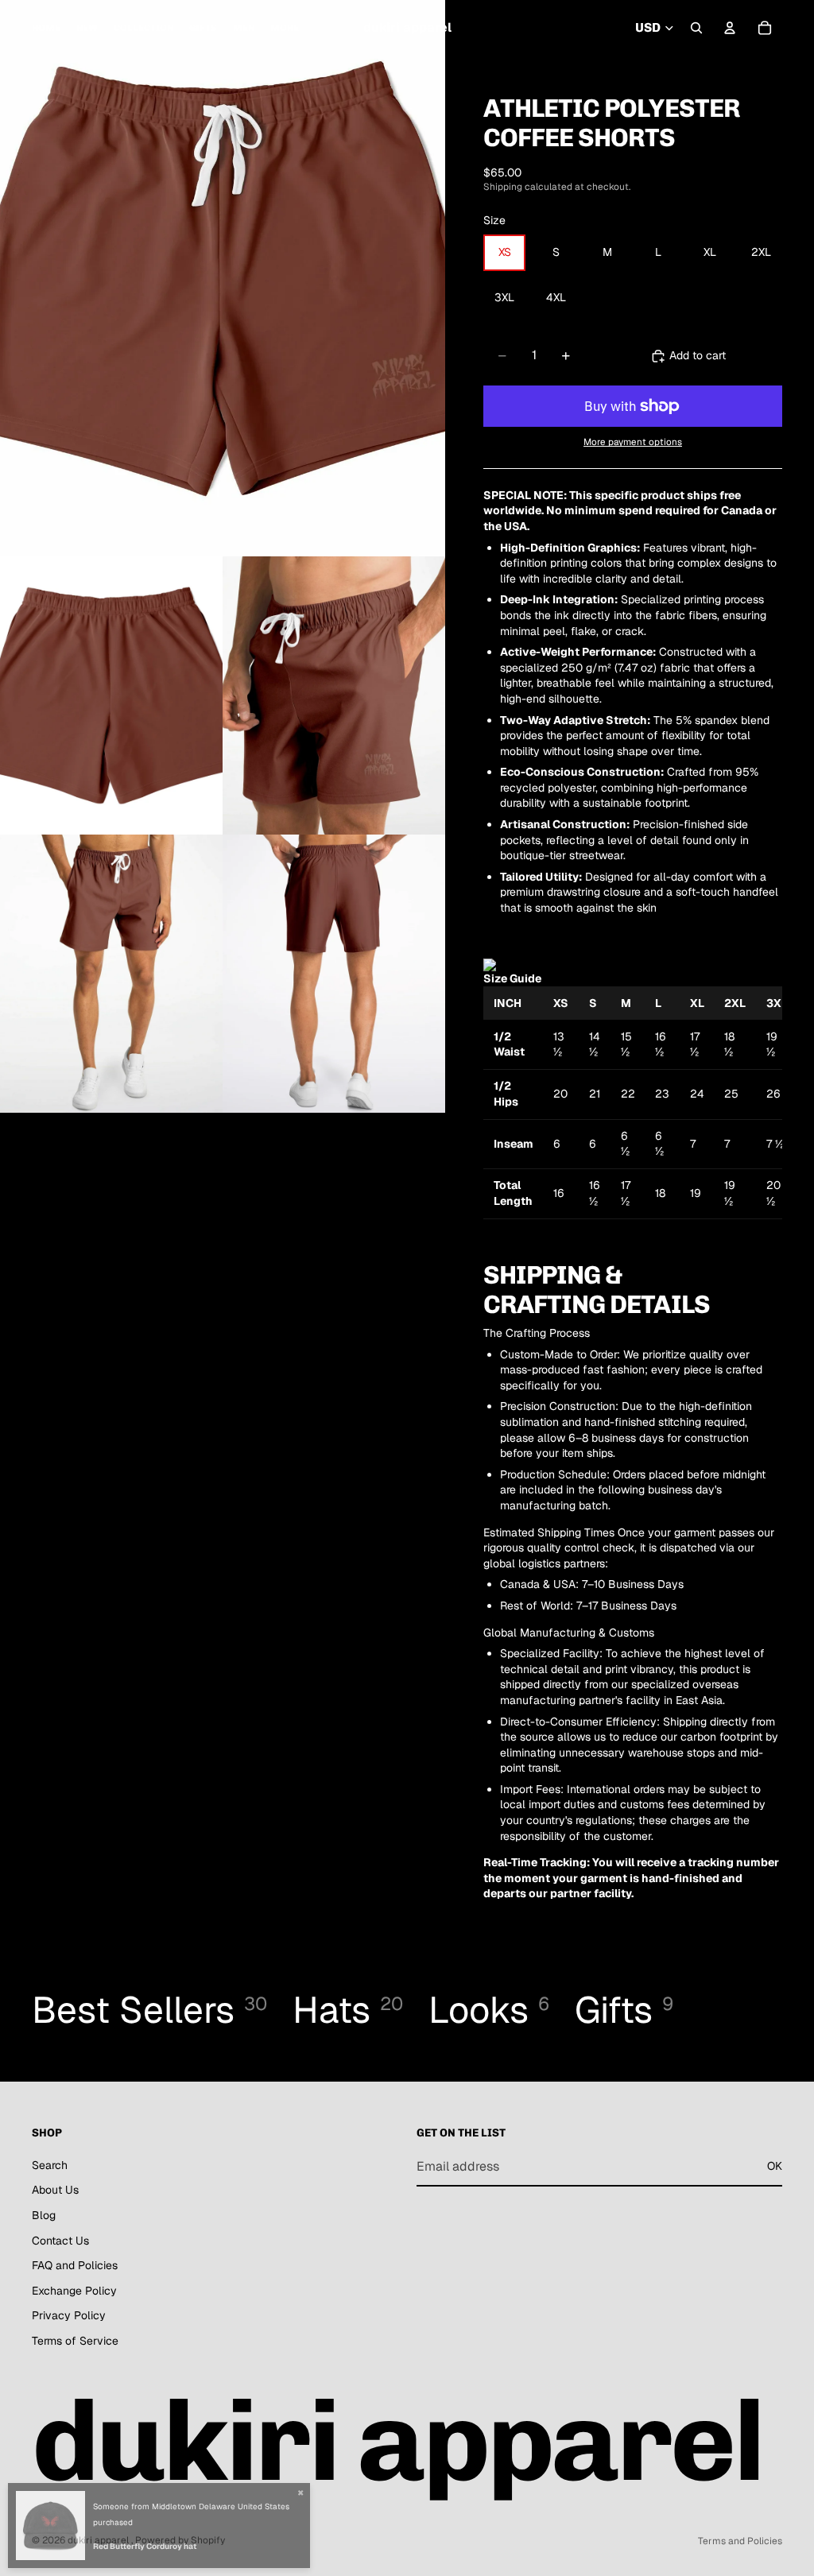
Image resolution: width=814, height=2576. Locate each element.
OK (775, 2166)
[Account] (730, 28)
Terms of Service (75, 2341)
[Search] (696, 28)
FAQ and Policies (75, 2265)
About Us (55, 2190)
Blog (44, 2215)
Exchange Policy (74, 2290)
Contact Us (60, 2240)
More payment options (633, 442)
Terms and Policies (740, 2541)
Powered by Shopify (180, 2540)
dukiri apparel (99, 2540)
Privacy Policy (69, 2315)
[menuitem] (285, 28)
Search (50, 2164)
